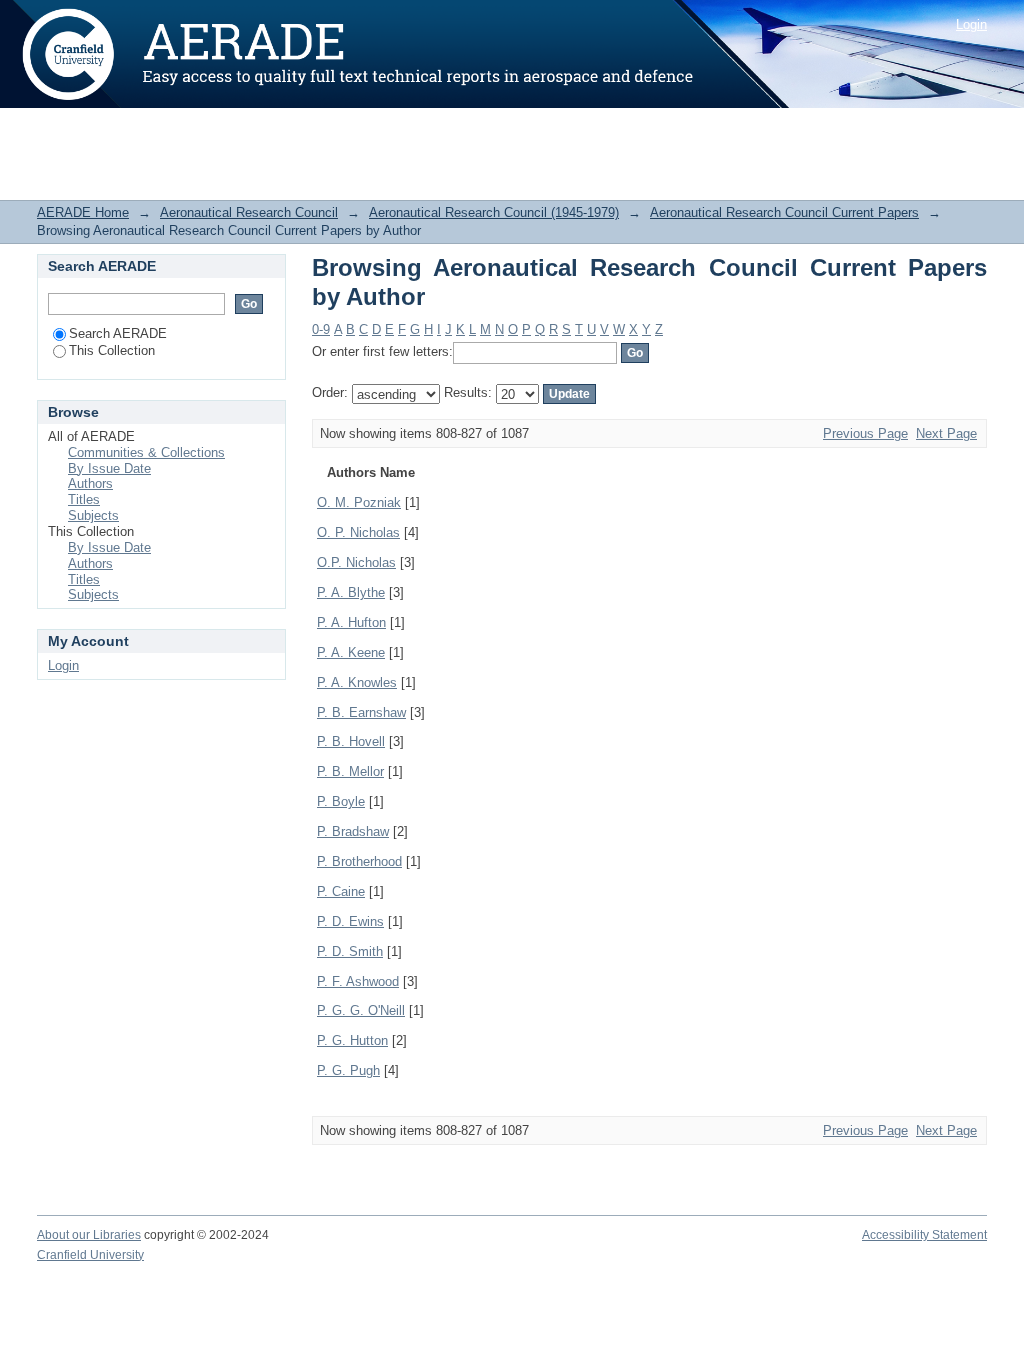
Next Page (946, 433)
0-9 (321, 329)
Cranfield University (90, 1255)
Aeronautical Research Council (249, 212)
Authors (90, 483)
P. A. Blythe (351, 592)
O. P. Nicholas (358, 532)
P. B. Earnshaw (361, 712)
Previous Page (865, 433)
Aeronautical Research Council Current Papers (784, 212)
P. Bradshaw (353, 831)
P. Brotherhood (359, 861)
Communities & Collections (146, 452)
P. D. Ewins (350, 921)
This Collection (112, 350)
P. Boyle (341, 801)
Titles (84, 499)
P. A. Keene (351, 652)
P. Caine (341, 891)
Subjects (93, 515)
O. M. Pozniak (359, 502)
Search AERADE (118, 333)
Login (971, 24)
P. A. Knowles (357, 682)
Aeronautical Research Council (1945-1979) (494, 212)
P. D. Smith (350, 951)
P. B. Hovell (351, 741)
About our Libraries (89, 1235)
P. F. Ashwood (358, 981)
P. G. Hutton (352, 1040)
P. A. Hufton (351, 622)
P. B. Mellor (350, 771)
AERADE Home (83, 212)
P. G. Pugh (348, 1070)
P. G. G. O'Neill (361, 1010)
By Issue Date (109, 468)
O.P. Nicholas (356, 562)
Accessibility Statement (924, 1235)
